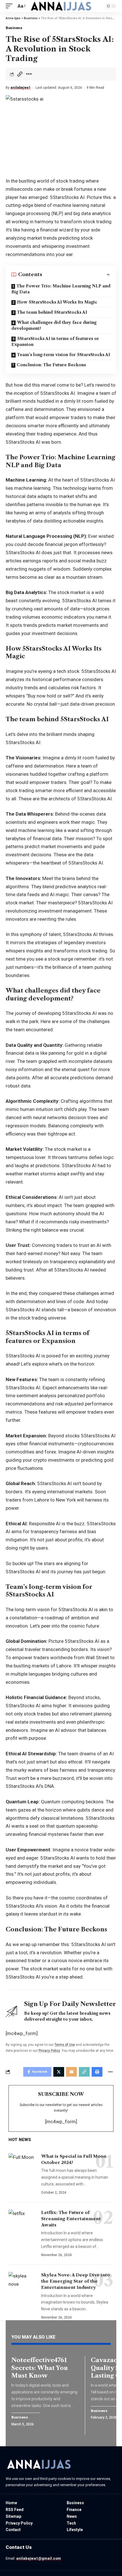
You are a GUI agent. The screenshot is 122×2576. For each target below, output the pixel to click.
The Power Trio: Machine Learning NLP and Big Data (61, 289)
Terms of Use (65, 2045)
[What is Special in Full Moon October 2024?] (23, 2164)
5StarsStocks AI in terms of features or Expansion (55, 342)
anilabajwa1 (21, 88)
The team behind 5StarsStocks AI (52, 312)
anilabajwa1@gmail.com (39, 2558)
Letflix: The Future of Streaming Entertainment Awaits (71, 2219)
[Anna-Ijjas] (61, 6)
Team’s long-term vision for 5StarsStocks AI (64, 355)
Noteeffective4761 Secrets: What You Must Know (40, 2368)
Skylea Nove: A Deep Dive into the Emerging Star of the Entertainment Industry (75, 2281)
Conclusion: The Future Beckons (51, 365)
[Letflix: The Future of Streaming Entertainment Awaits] (23, 2220)
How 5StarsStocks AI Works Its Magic (57, 302)
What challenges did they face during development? (54, 325)
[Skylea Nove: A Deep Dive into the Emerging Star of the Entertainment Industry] (23, 2283)
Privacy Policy (49, 2051)
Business (14, 28)
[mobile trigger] (10, 6)
